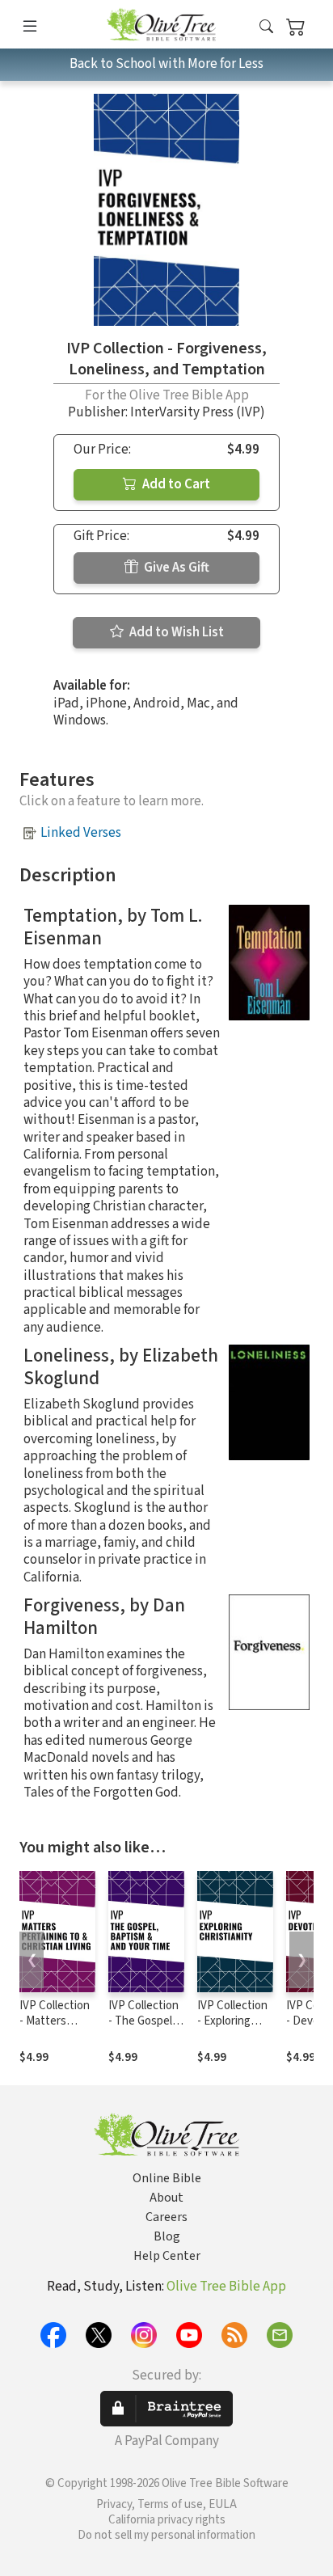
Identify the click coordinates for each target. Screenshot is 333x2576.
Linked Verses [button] (81, 833)
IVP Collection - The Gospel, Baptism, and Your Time (143, 2029)
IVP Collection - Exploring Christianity (232, 2021)
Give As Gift (175, 568)
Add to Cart (175, 484)
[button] (266, 27)
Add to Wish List (175, 632)
